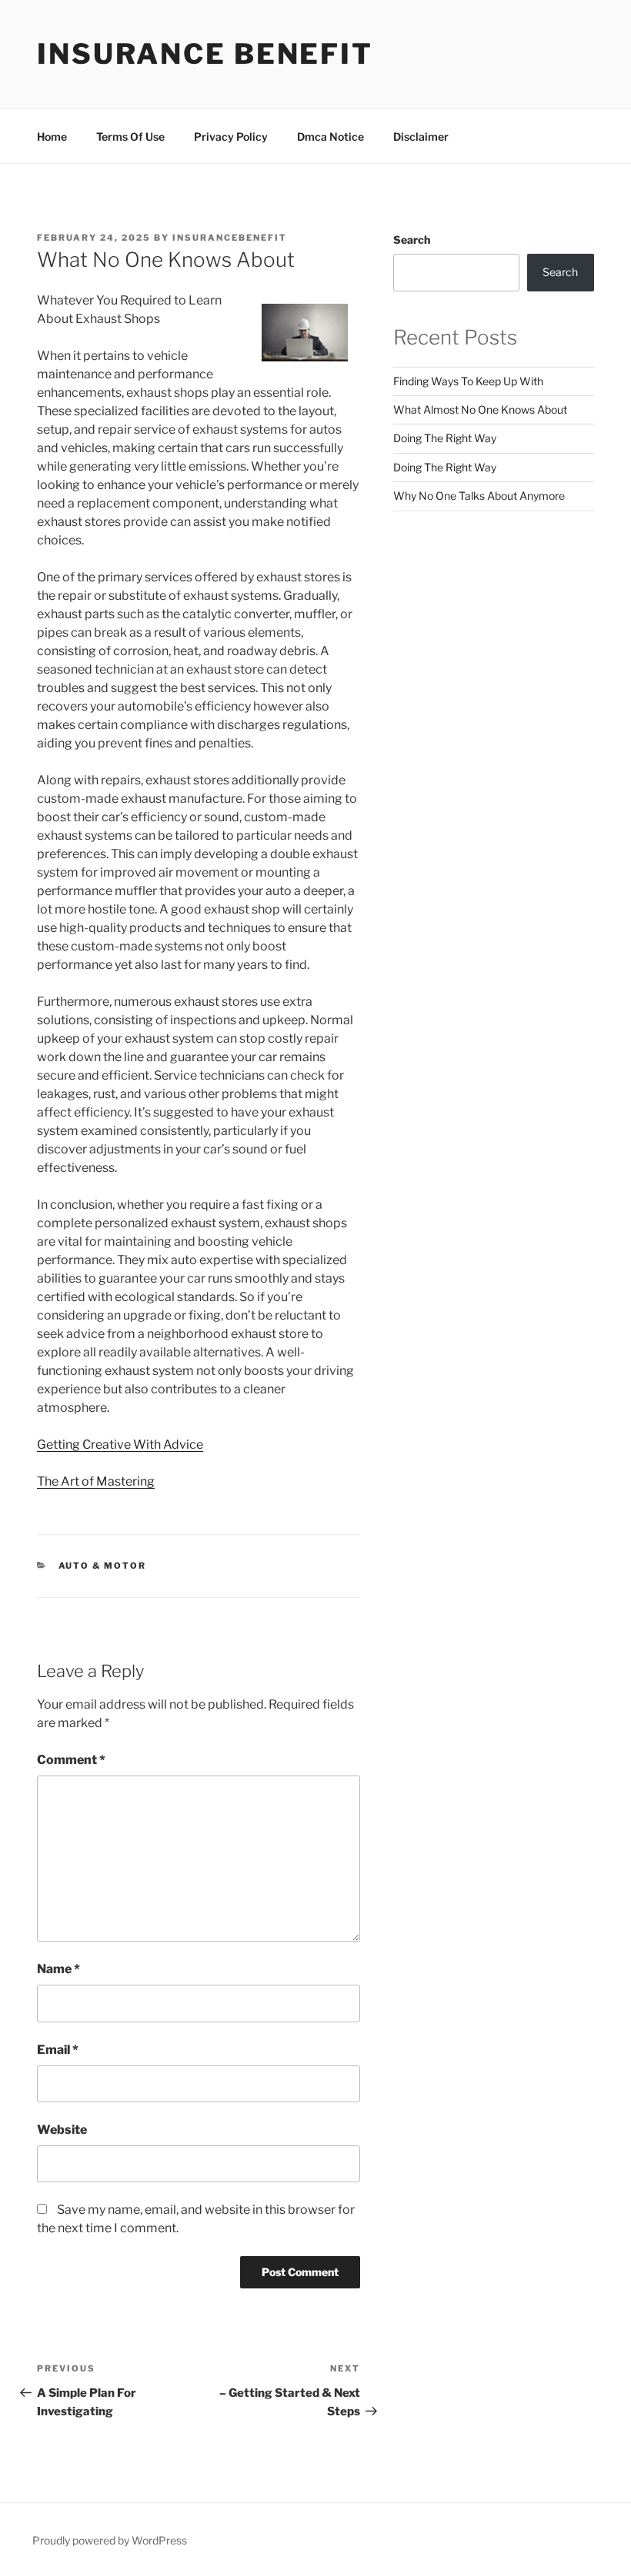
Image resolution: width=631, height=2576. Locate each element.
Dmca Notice (331, 136)
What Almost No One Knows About (480, 409)
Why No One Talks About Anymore (479, 496)
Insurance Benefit (205, 54)
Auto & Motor (103, 1566)
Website (62, 2130)
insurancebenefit (230, 238)
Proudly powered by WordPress (110, 2540)
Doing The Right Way (445, 438)
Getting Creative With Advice (120, 1444)
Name (58, 1969)
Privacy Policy (231, 136)
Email (58, 2050)
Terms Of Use (130, 136)
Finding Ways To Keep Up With (468, 381)
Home (52, 136)
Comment (71, 1760)
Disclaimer (421, 136)
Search (412, 240)
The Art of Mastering (96, 1481)
